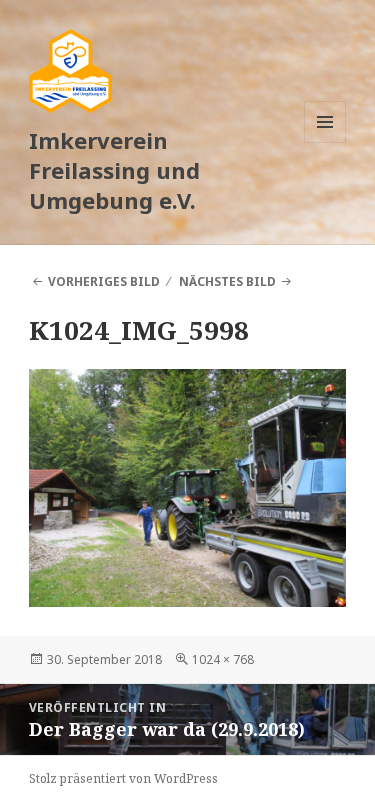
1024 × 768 (223, 659)
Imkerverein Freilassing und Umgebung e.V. (114, 170)
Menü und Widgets (325, 142)
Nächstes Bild (227, 281)
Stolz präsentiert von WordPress (123, 778)
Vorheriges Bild (104, 281)
